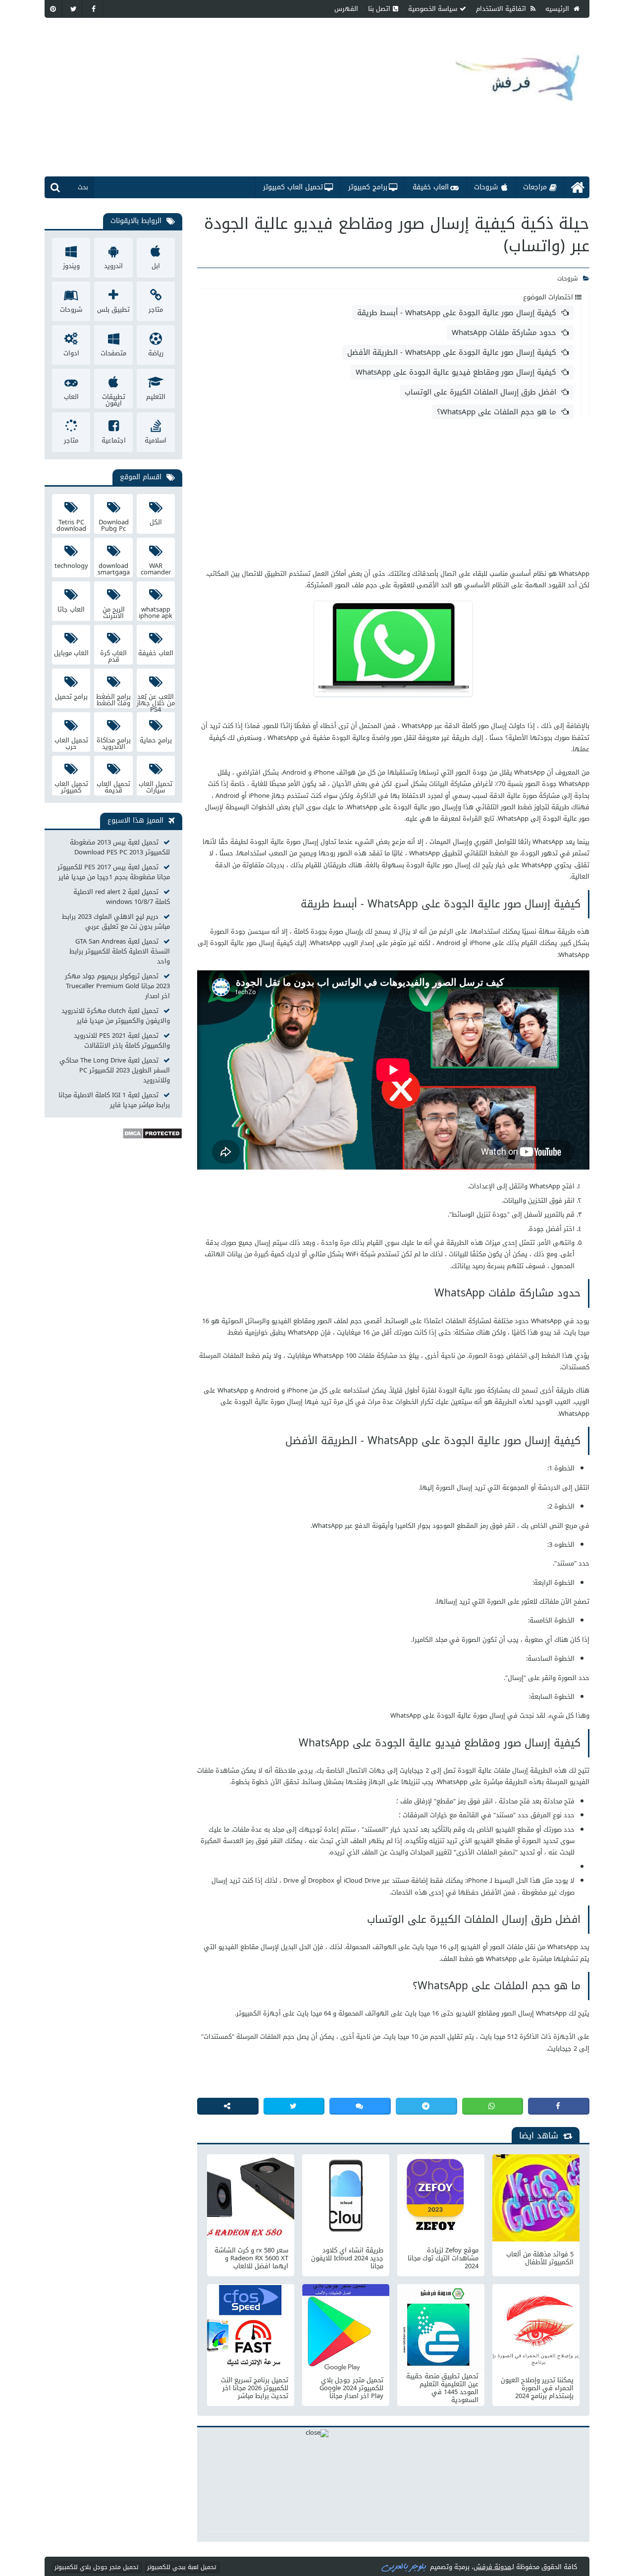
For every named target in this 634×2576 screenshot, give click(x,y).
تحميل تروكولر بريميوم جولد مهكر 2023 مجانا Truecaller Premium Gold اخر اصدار (117, 986)
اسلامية (156, 440)
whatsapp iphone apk (156, 612)
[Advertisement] (250, 97)
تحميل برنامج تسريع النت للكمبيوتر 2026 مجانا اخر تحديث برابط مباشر (255, 2388)
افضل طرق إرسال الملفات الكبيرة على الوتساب (480, 392)
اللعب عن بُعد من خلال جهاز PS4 (156, 699)
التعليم (156, 397)
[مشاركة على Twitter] (294, 2106)
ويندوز (71, 266)
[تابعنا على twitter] (74, 9)
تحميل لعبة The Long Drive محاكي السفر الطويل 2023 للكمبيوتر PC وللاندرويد (115, 1070)
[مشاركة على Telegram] (426, 2106)
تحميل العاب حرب (71, 743)
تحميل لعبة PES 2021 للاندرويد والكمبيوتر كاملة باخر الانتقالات (122, 1041)
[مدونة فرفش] (518, 70)
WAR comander (156, 568)
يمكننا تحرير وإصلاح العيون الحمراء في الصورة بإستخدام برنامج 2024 (537, 2388)
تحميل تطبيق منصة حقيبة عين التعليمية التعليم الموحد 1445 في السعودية (442, 2388)
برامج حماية (156, 740)
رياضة (156, 353)
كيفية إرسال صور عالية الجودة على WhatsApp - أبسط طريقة (457, 313)
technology (71, 566)
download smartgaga (114, 568)
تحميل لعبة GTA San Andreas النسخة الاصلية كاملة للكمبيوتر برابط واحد (120, 952)
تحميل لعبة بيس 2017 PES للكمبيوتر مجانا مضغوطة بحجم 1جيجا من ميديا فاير (114, 872)
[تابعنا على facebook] (94, 9)
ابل (156, 266)
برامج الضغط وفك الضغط (113, 699)
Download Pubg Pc (114, 525)
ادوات (71, 353)
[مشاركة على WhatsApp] (493, 2106)
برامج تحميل (71, 697)
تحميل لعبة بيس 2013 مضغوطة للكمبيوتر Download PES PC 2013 (120, 847)
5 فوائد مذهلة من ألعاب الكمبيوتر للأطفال (540, 2258)
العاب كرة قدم (113, 656)
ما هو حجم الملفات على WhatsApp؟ (497, 412)
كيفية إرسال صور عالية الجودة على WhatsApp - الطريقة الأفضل (452, 352)
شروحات (486, 187)
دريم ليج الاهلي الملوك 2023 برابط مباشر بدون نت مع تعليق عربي (116, 922)
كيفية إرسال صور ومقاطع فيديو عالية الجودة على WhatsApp (456, 372)
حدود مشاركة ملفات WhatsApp (504, 333)
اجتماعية (114, 440)
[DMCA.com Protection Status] (152, 1137)
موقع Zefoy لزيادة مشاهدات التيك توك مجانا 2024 (443, 2258)
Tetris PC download (71, 525)
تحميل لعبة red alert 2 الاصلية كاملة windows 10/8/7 (122, 897)
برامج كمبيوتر (368, 187)
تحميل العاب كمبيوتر (293, 187)
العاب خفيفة (431, 187)
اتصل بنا (379, 9)
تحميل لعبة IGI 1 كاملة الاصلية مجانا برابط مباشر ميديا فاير (114, 1100)
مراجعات (535, 187)
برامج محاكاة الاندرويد (114, 743)
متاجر (156, 309)
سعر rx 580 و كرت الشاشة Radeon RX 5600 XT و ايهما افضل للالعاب (251, 2258)
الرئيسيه (558, 9)
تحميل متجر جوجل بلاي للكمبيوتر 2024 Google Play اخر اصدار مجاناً (351, 2388)
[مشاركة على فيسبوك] (559, 2106)
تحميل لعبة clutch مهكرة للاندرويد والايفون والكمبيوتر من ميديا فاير (116, 1016)
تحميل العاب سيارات (156, 786)
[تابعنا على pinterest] (53, 9)
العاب (71, 397)
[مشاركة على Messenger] (360, 2106)
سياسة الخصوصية (433, 9)
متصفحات (113, 353)
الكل (156, 522)
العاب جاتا (71, 609)
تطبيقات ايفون (114, 399)
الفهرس (346, 9)
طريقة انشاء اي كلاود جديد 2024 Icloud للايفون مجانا (347, 2258)
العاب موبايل (71, 653)
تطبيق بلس (113, 309)
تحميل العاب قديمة (113, 786)
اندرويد (113, 266)
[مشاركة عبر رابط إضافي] (228, 2106)
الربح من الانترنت (114, 612)
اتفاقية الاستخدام (502, 9)
